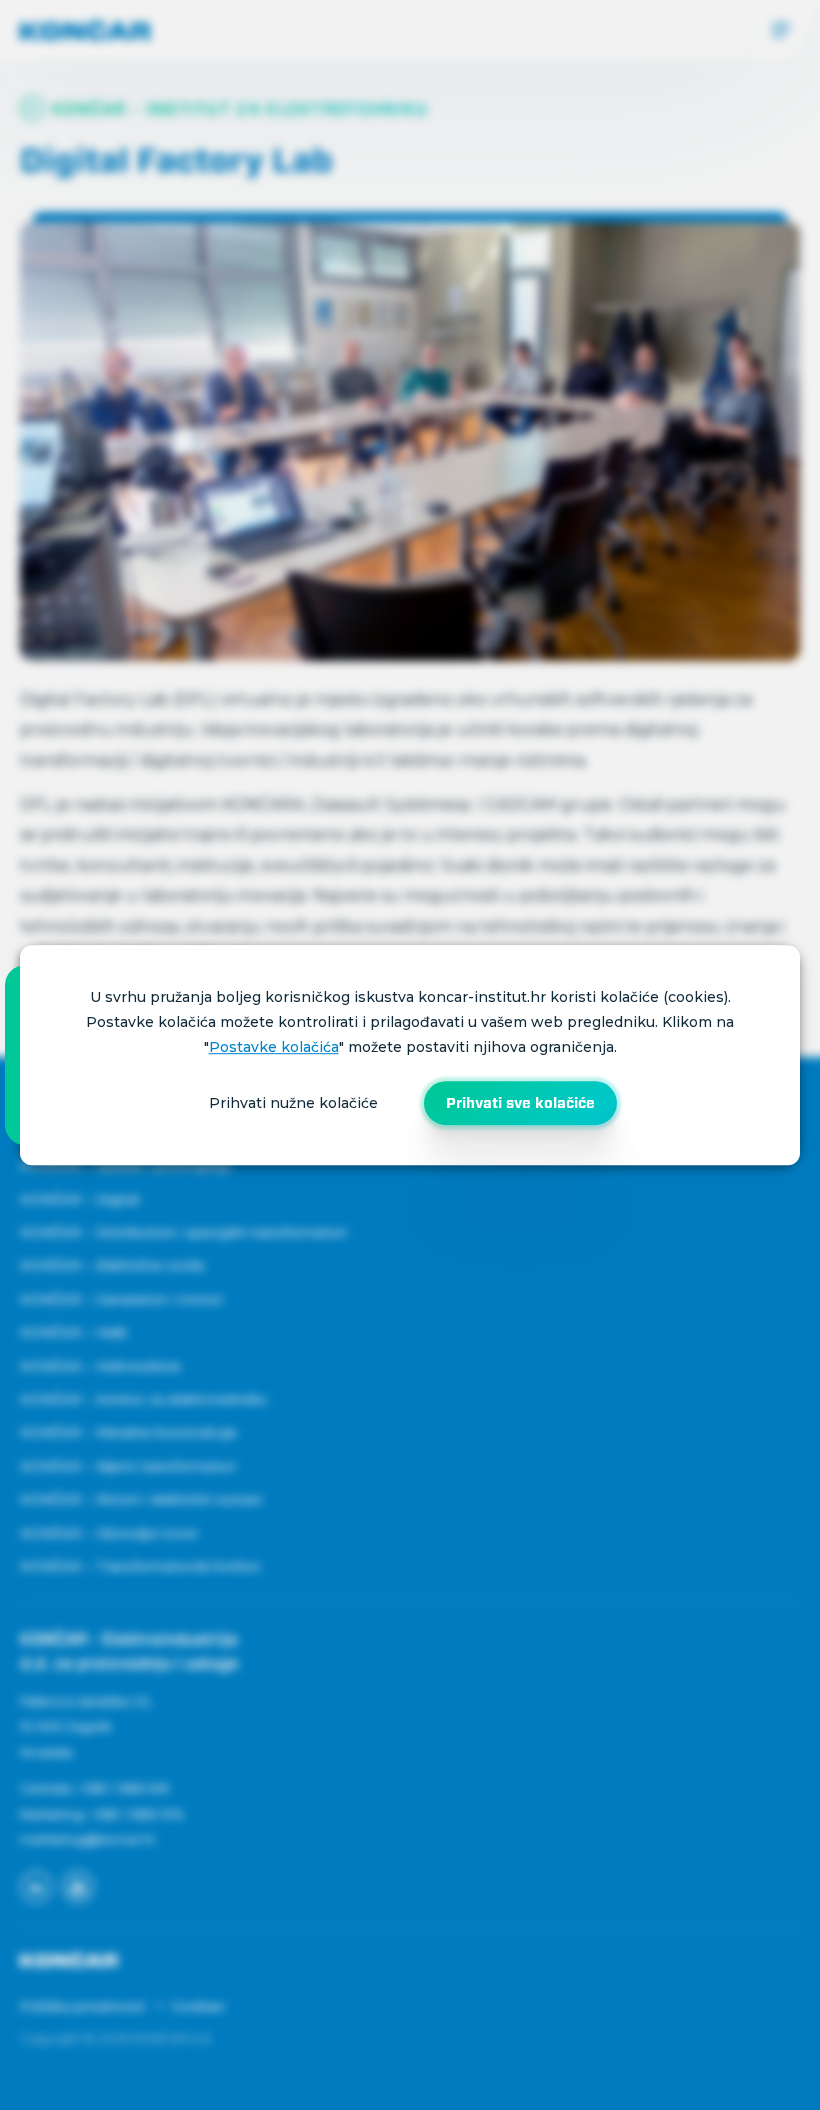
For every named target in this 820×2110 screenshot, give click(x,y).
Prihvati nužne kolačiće (293, 1103)
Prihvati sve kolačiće (520, 1103)
